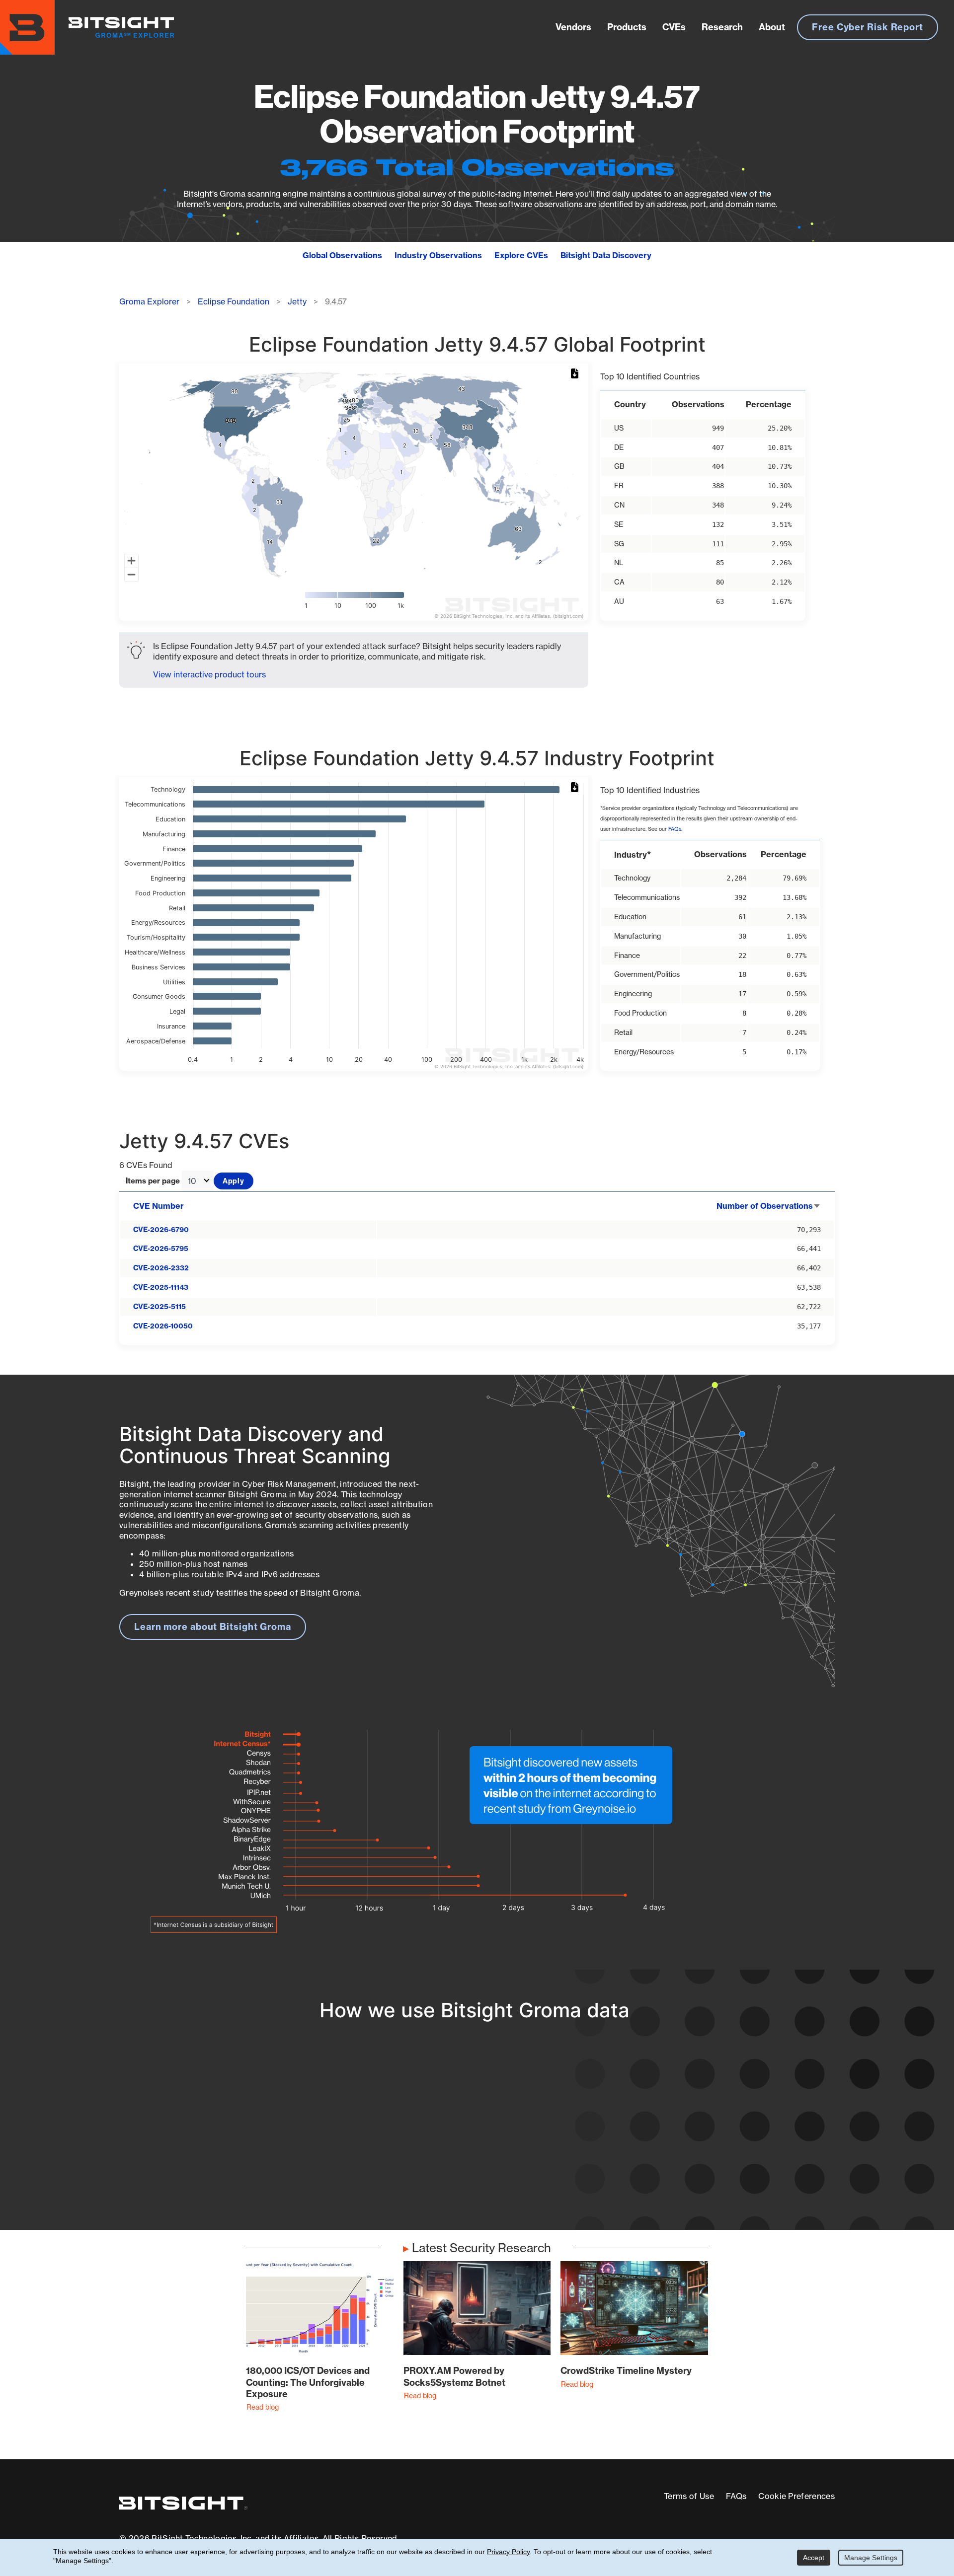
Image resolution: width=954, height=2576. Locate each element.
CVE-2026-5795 (161, 1249)
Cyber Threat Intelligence (435, 2174)
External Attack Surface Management (705, 2138)
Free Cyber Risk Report (868, 27)
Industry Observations (438, 255)
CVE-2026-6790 (161, 1230)
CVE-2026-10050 (163, 1326)
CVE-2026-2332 (161, 1268)
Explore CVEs (521, 255)
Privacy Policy (508, 2552)
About (772, 27)
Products (627, 27)
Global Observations (342, 255)
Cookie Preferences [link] (796, 2496)
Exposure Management (429, 2138)
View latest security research (199, 2127)
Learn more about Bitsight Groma (213, 1627)
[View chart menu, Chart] (576, 374)
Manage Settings (871, 2558)
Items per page (153, 1181)
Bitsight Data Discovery (606, 255)
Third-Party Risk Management (444, 2156)
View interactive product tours (209, 674)
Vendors (573, 27)
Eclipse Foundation (234, 301)
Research (722, 27)
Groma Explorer (149, 301)
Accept (814, 2558)
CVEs (674, 27)
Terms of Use (689, 2496)
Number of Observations (769, 1206)
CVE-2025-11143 (161, 1287)
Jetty (297, 301)
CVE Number (159, 1206)
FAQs (675, 829)
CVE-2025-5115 (159, 1307)
